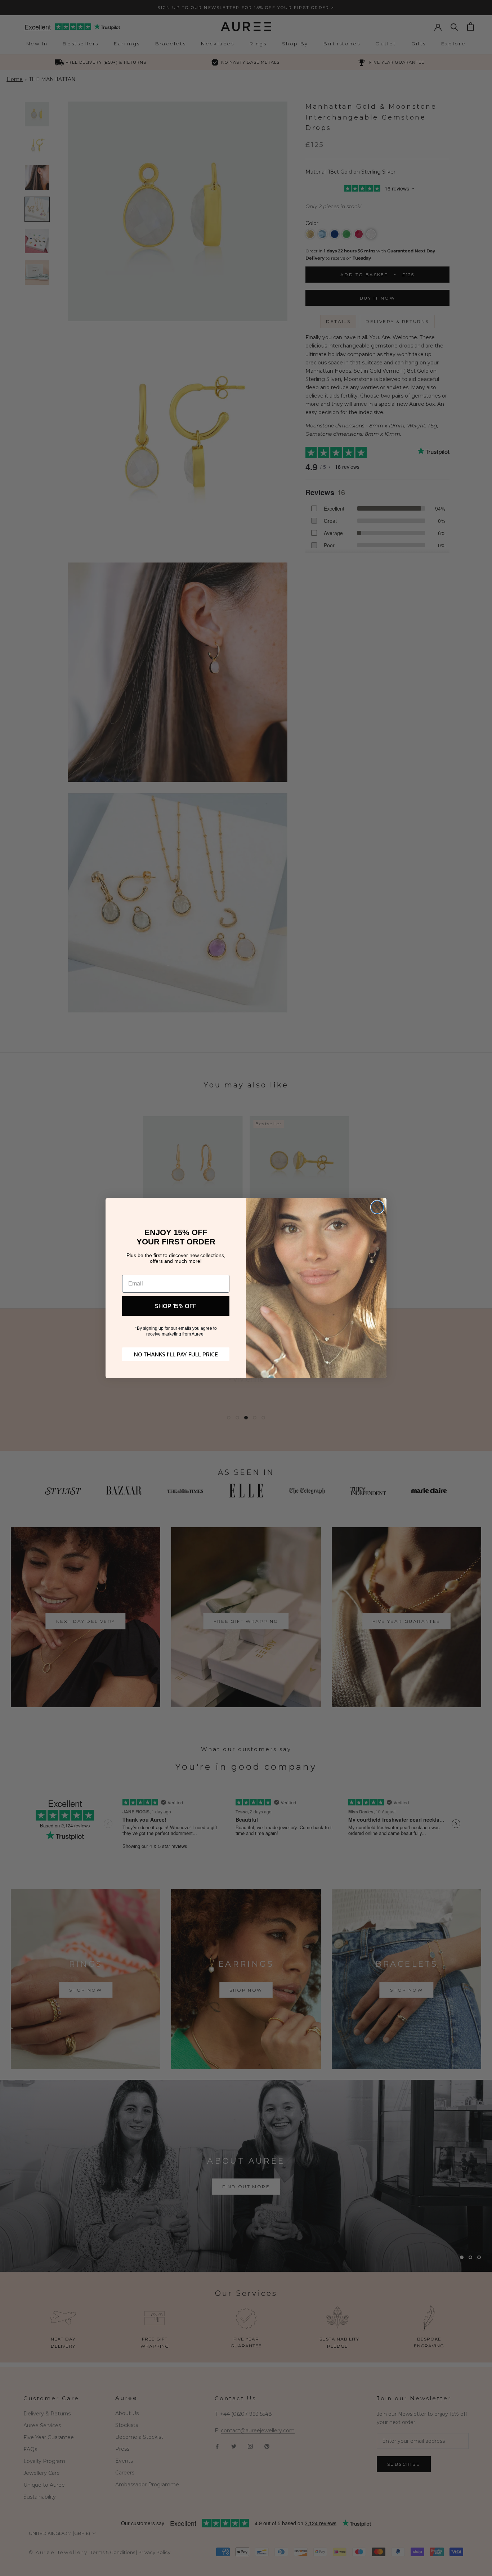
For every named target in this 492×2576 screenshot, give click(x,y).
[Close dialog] (377, 1207)
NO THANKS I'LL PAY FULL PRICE (176, 1354)
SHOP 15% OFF (176, 1306)
